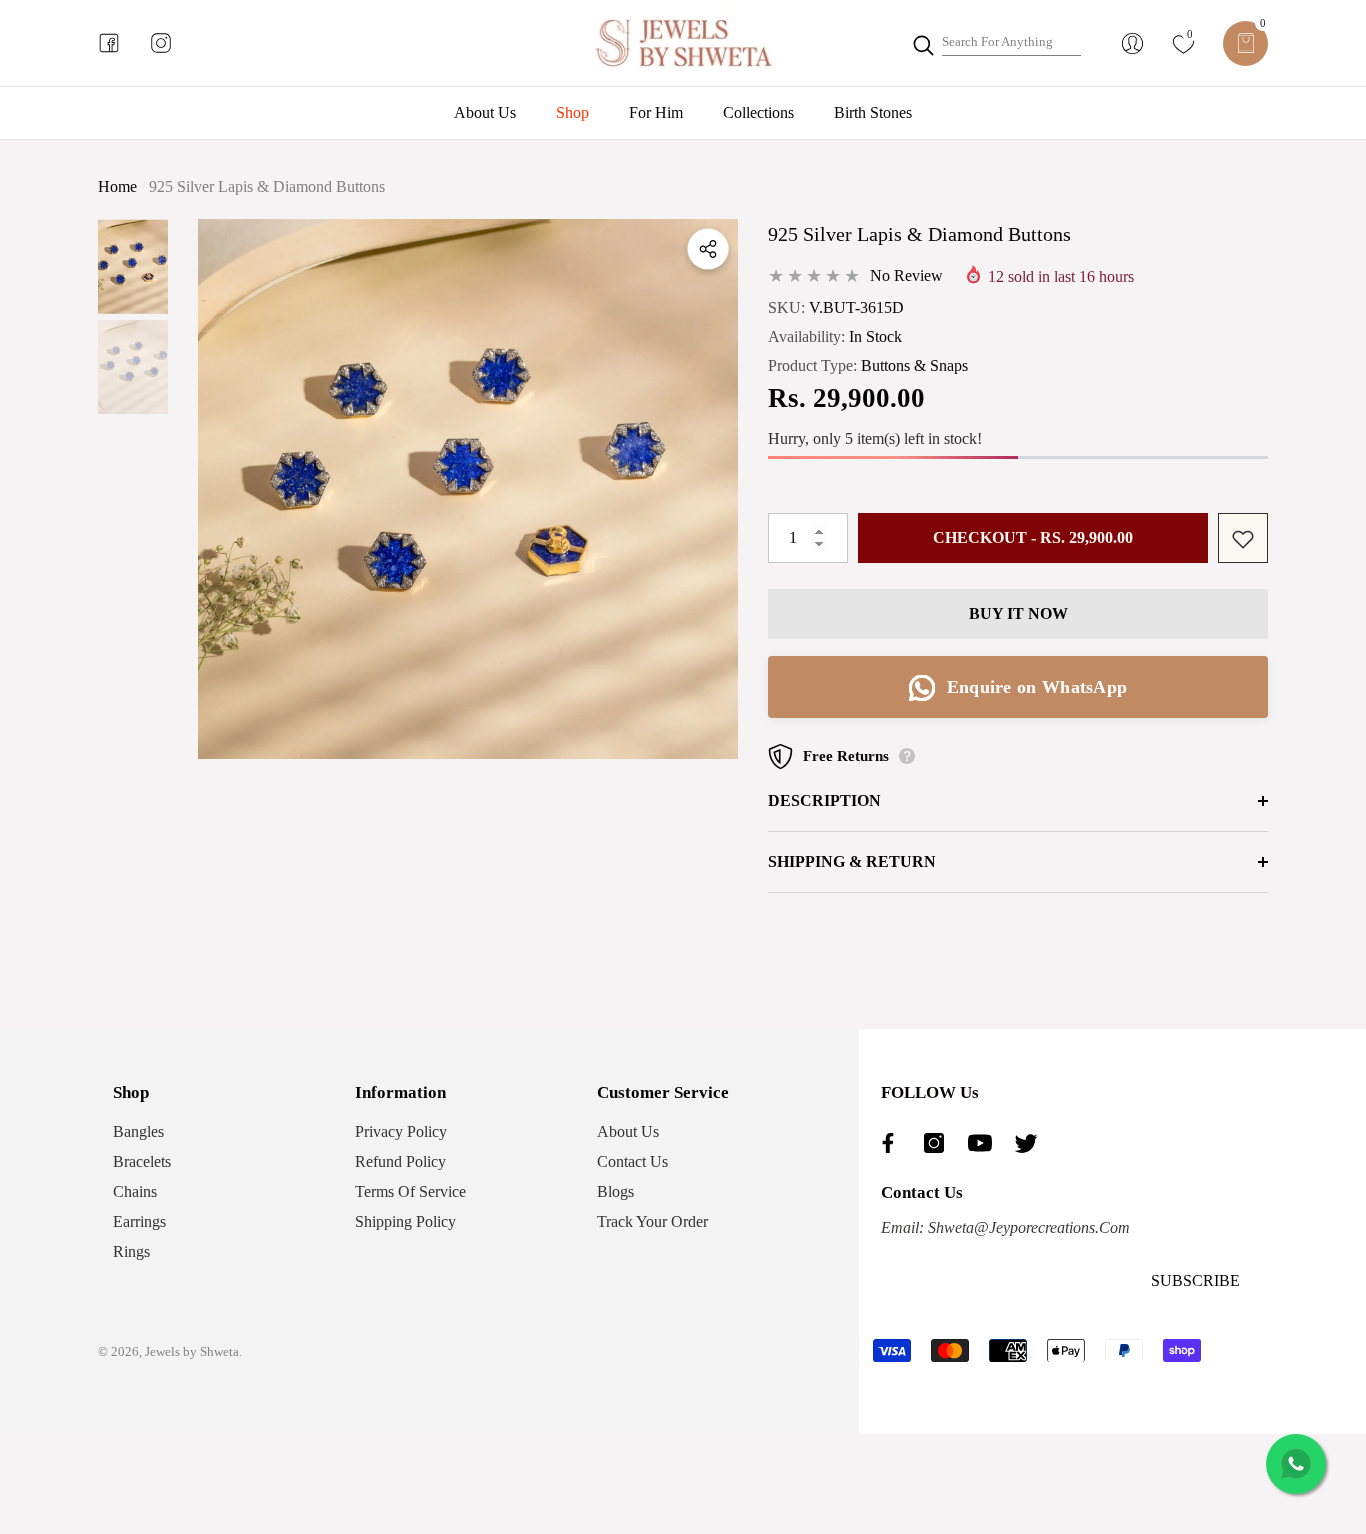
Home (117, 186)
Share (708, 249)
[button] (1245, 43)
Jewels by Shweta (192, 1351)
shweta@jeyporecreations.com (1027, 1227)
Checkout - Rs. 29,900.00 (1033, 538)
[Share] (708, 249)
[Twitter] (1031, 1143)
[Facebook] (893, 1143)
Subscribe (1195, 1280)
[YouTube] (985, 1143)
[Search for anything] (996, 43)
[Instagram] (939, 1143)
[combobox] (1011, 43)
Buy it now (1018, 613)
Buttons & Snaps (914, 366)
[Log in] (1132, 43)
